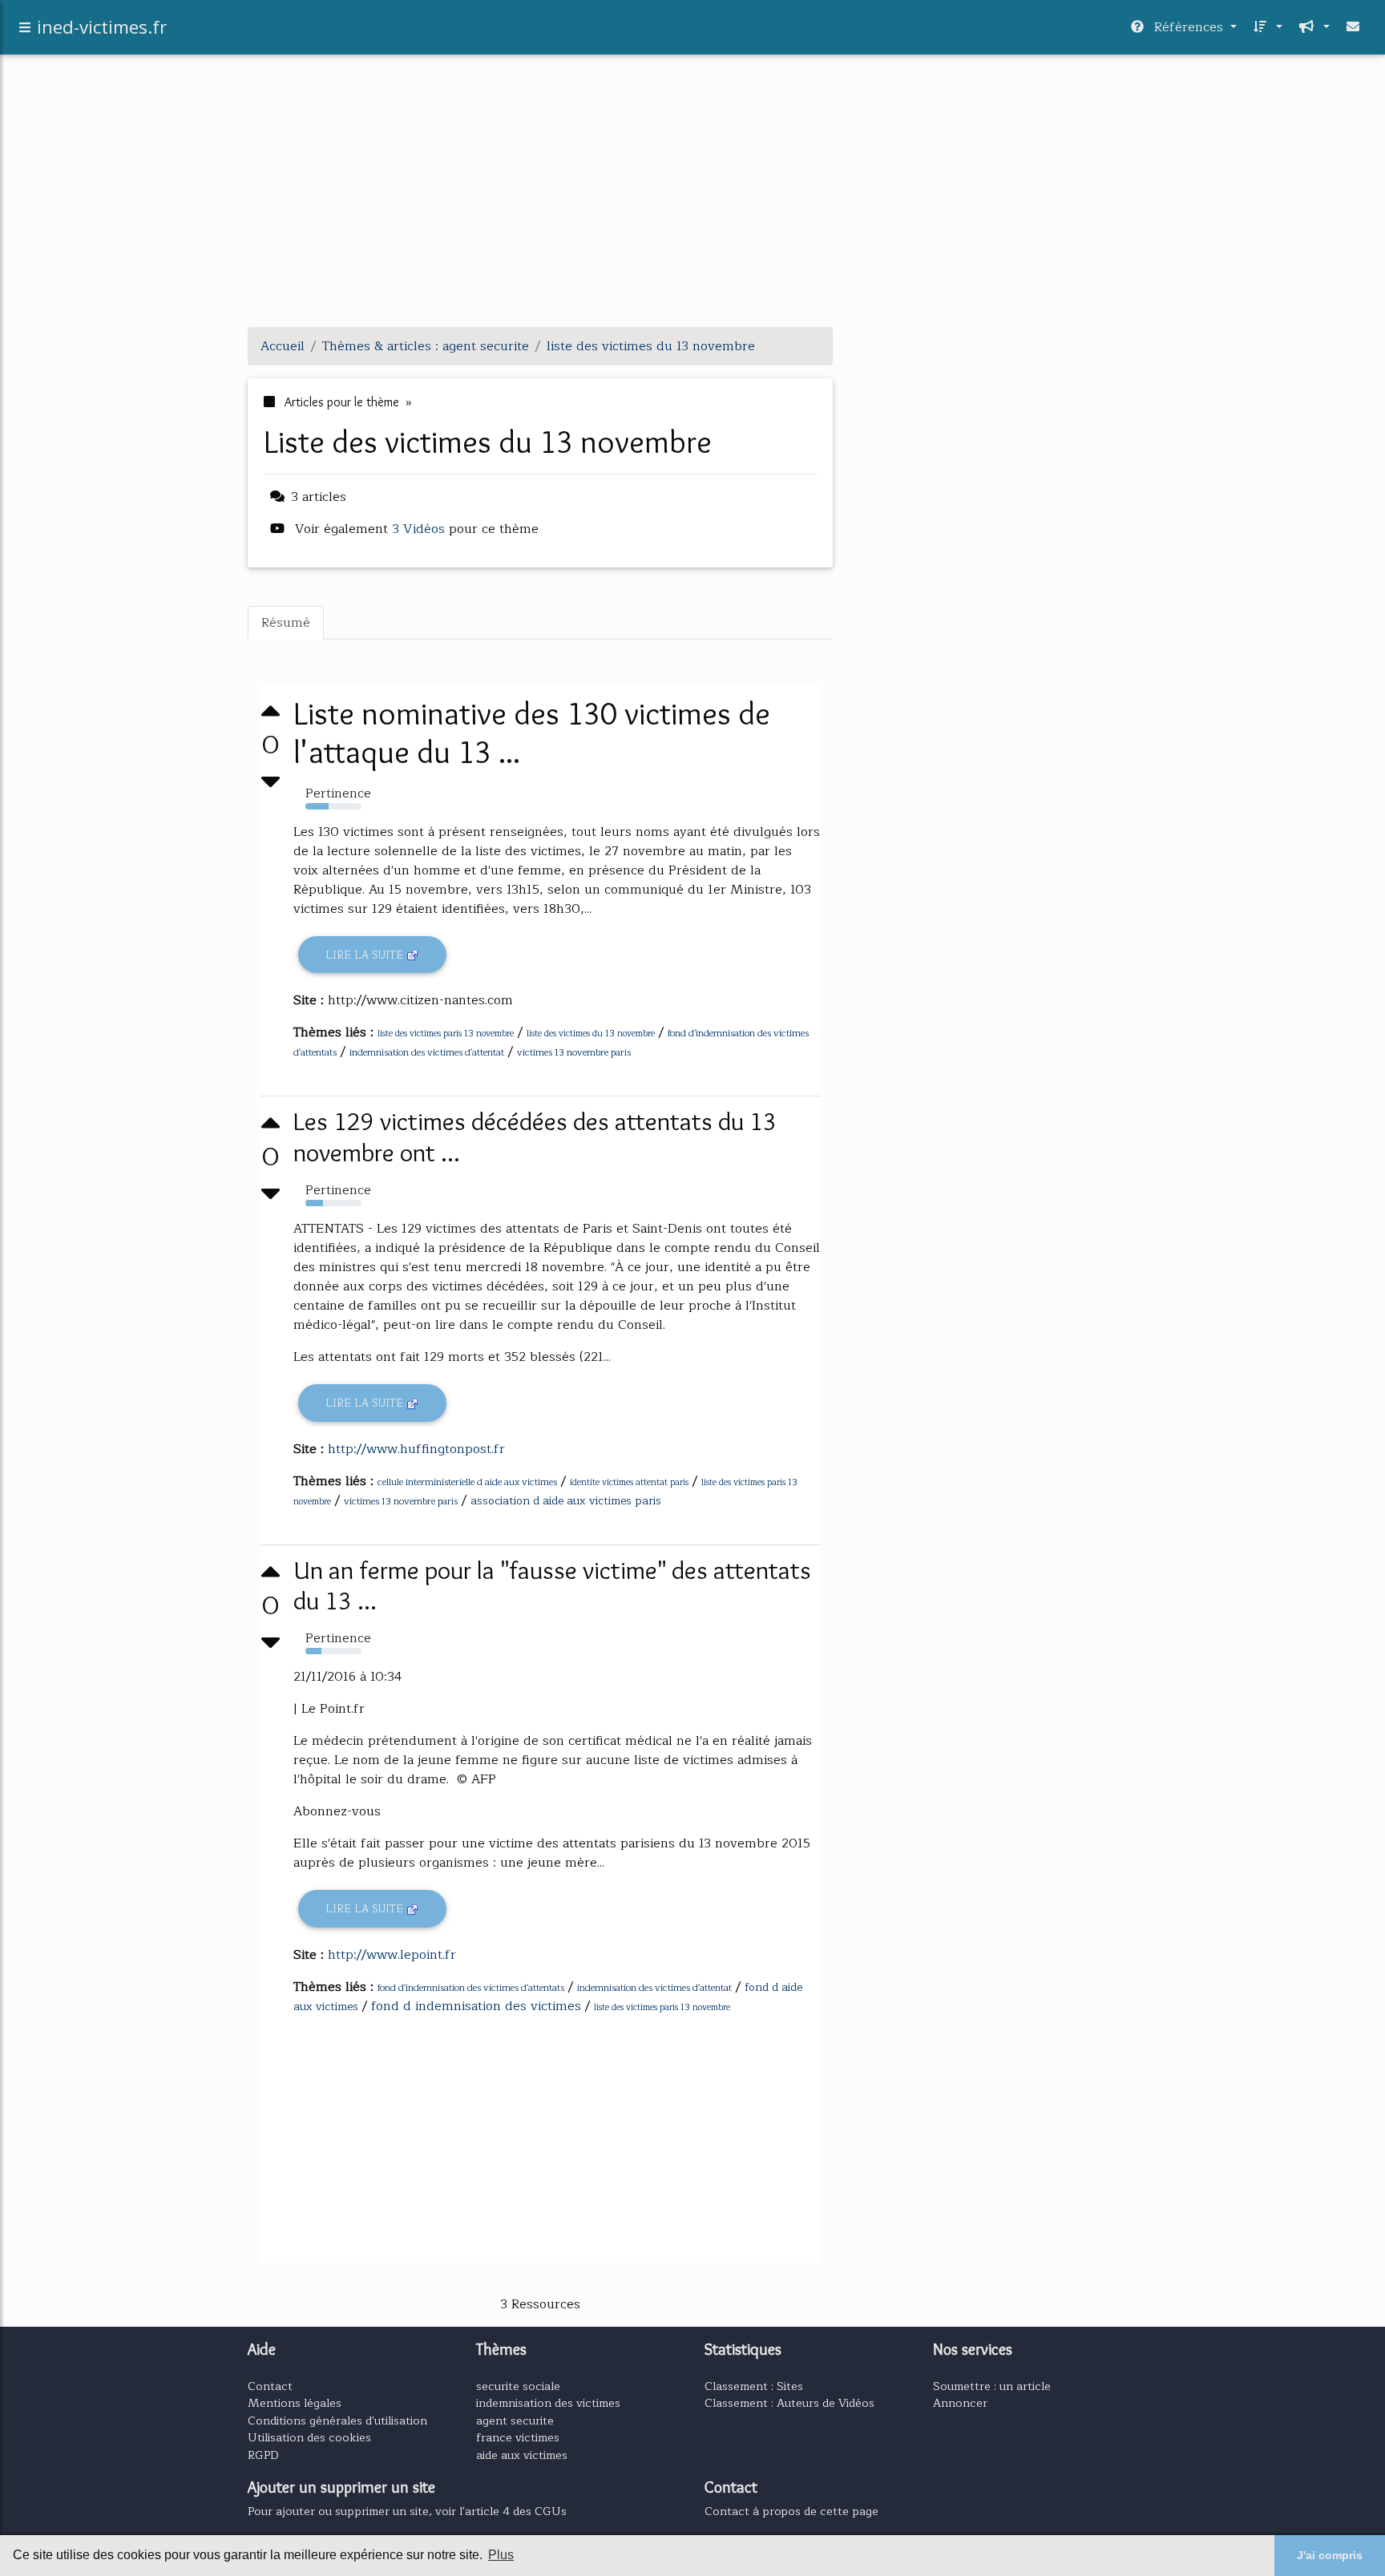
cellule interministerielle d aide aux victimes (467, 1482)
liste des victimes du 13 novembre (591, 1034)
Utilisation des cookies (309, 2437)
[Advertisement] (692, 202)
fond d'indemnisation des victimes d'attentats (471, 1988)
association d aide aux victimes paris (566, 1501)
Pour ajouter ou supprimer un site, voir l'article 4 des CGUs (407, 2511)
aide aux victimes (522, 2455)
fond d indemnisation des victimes (476, 2006)
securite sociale (518, 2386)
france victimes (518, 2437)
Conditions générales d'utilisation (337, 2421)
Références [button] (1189, 27)
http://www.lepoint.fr (392, 1955)
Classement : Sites (754, 2386)
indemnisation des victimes (548, 2403)
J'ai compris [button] (1330, 2555)
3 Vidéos (420, 529)
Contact (270, 2386)
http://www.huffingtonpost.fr (416, 1449)
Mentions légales (295, 2403)
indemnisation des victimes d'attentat (427, 1052)
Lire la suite (366, 955)
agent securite (515, 2421)
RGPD (263, 2455)
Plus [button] (501, 2555)
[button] (1266, 27)
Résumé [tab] (286, 623)
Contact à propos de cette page (791, 2511)
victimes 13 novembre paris (574, 1052)
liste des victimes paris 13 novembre (446, 1034)
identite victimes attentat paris (629, 1482)
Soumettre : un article (992, 2386)
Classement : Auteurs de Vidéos (789, 2403)
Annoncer (960, 2403)
